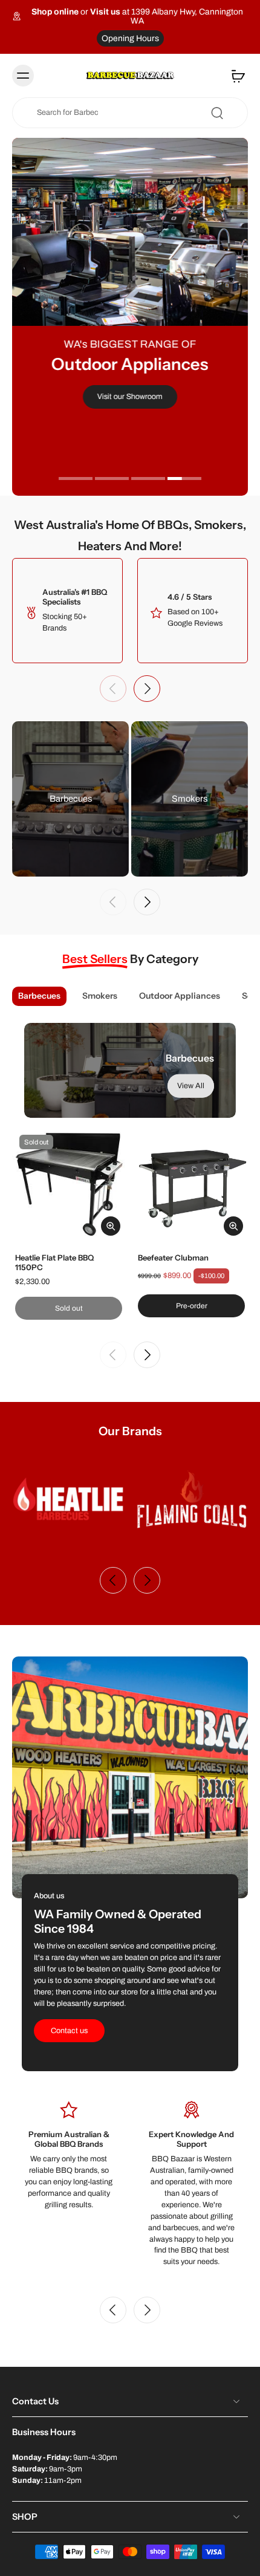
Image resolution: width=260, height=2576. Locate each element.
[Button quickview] (111, 1226)
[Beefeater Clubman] (191, 1184)
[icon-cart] (235, 76)
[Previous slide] (113, 689)
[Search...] (217, 113)
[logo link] (68, 1499)
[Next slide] (147, 689)
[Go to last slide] (113, 2310)
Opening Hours (130, 38)
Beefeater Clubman (173, 1257)
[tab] (76, 480)
